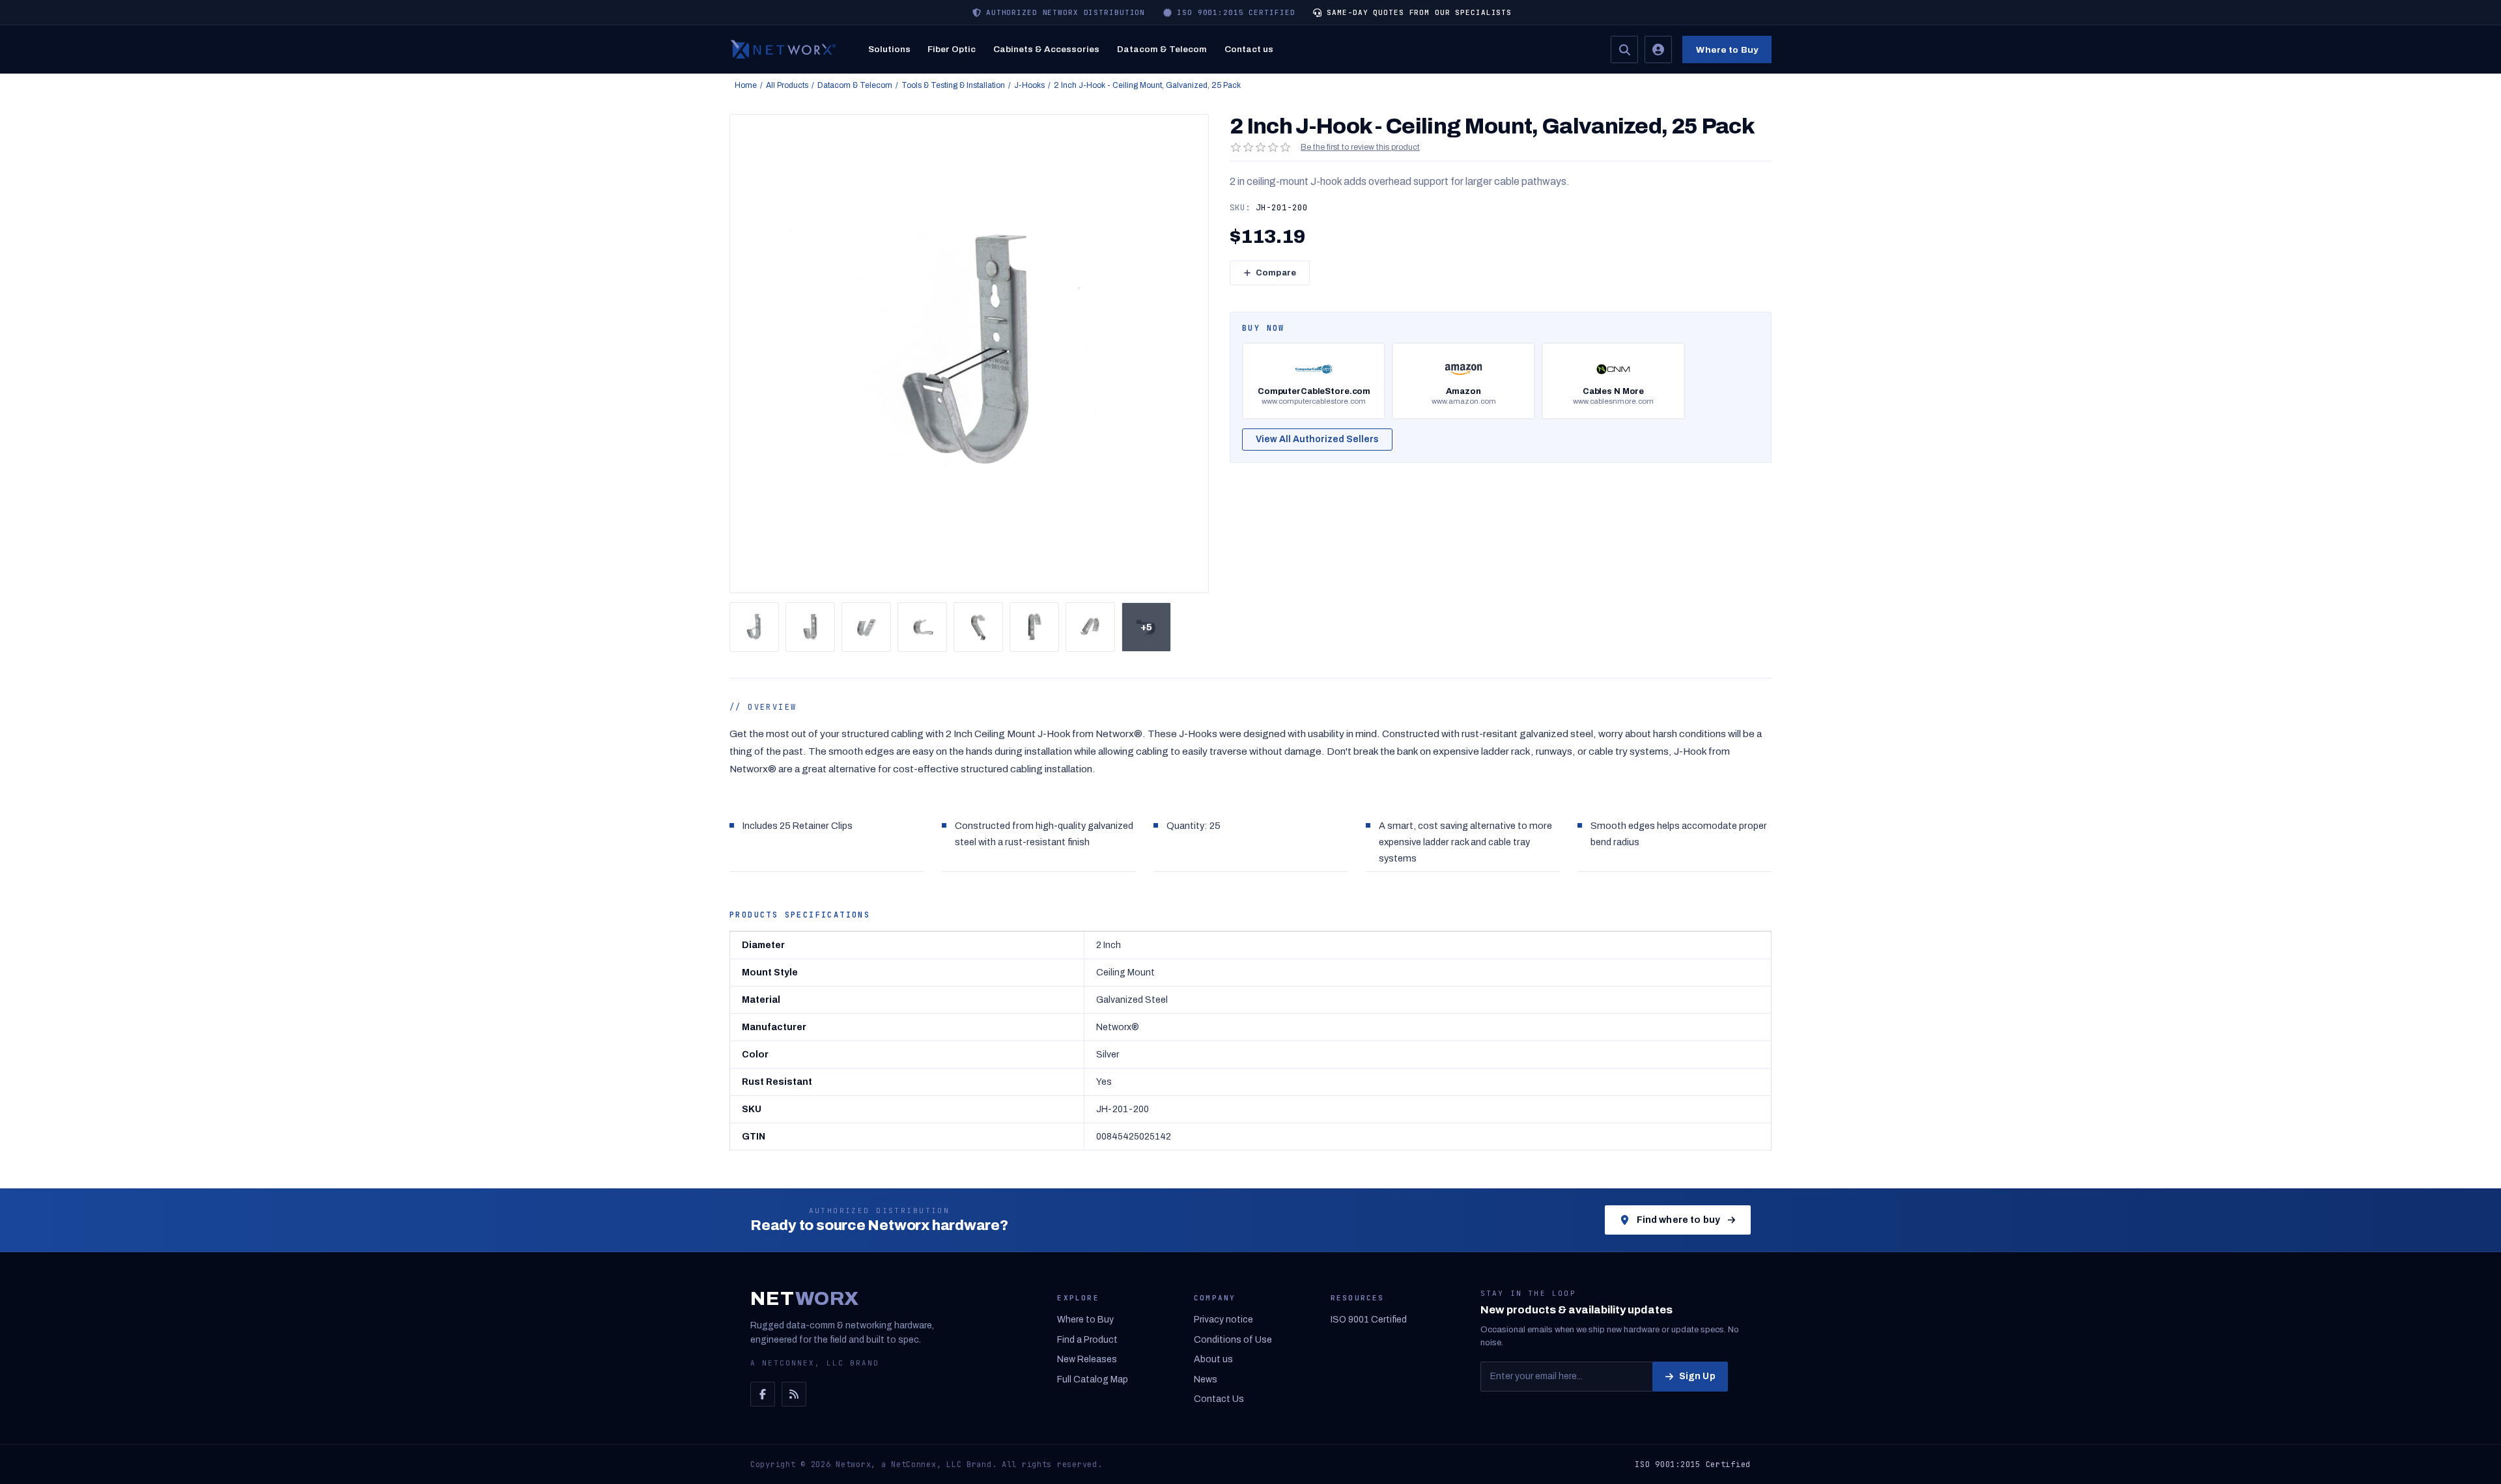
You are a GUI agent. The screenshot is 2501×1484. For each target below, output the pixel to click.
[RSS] (794, 1394)
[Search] (1624, 49)
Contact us (1249, 49)
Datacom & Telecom (1162, 49)
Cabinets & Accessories (1046, 49)
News (1206, 1379)
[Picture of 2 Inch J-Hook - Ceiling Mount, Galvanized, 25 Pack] (754, 627)
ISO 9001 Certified (1369, 1320)
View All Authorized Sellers (1317, 439)
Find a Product (1087, 1340)
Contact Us (1219, 1399)
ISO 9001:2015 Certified (1693, 1464)
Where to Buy (1727, 50)
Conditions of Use (1233, 1340)
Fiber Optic (952, 49)
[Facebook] (763, 1394)
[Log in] (1658, 49)
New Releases (1087, 1359)
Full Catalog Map (1093, 1379)
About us (1213, 1359)
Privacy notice (1223, 1320)
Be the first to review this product (1360, 147)
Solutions (889, 49)
